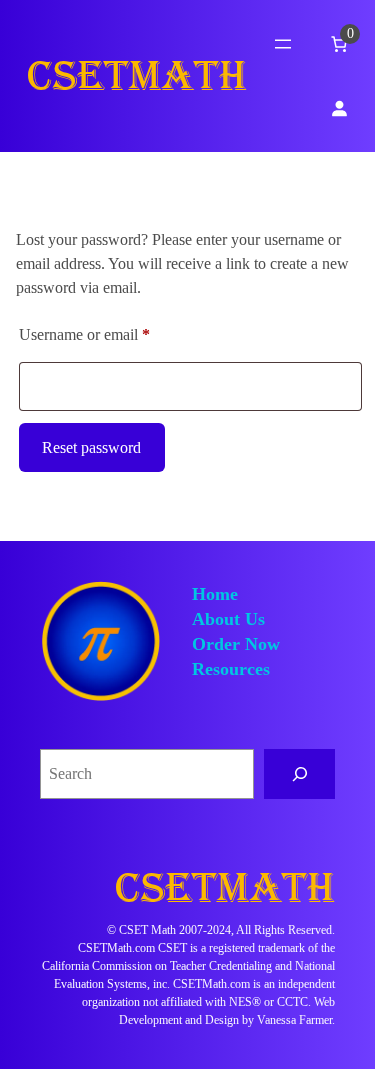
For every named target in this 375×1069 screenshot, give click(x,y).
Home (215, 594)
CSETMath (137, 75)
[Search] (299, 773)
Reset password (91, 447)
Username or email (113, 334)
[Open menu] (283, 44)
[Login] (339, 108)
